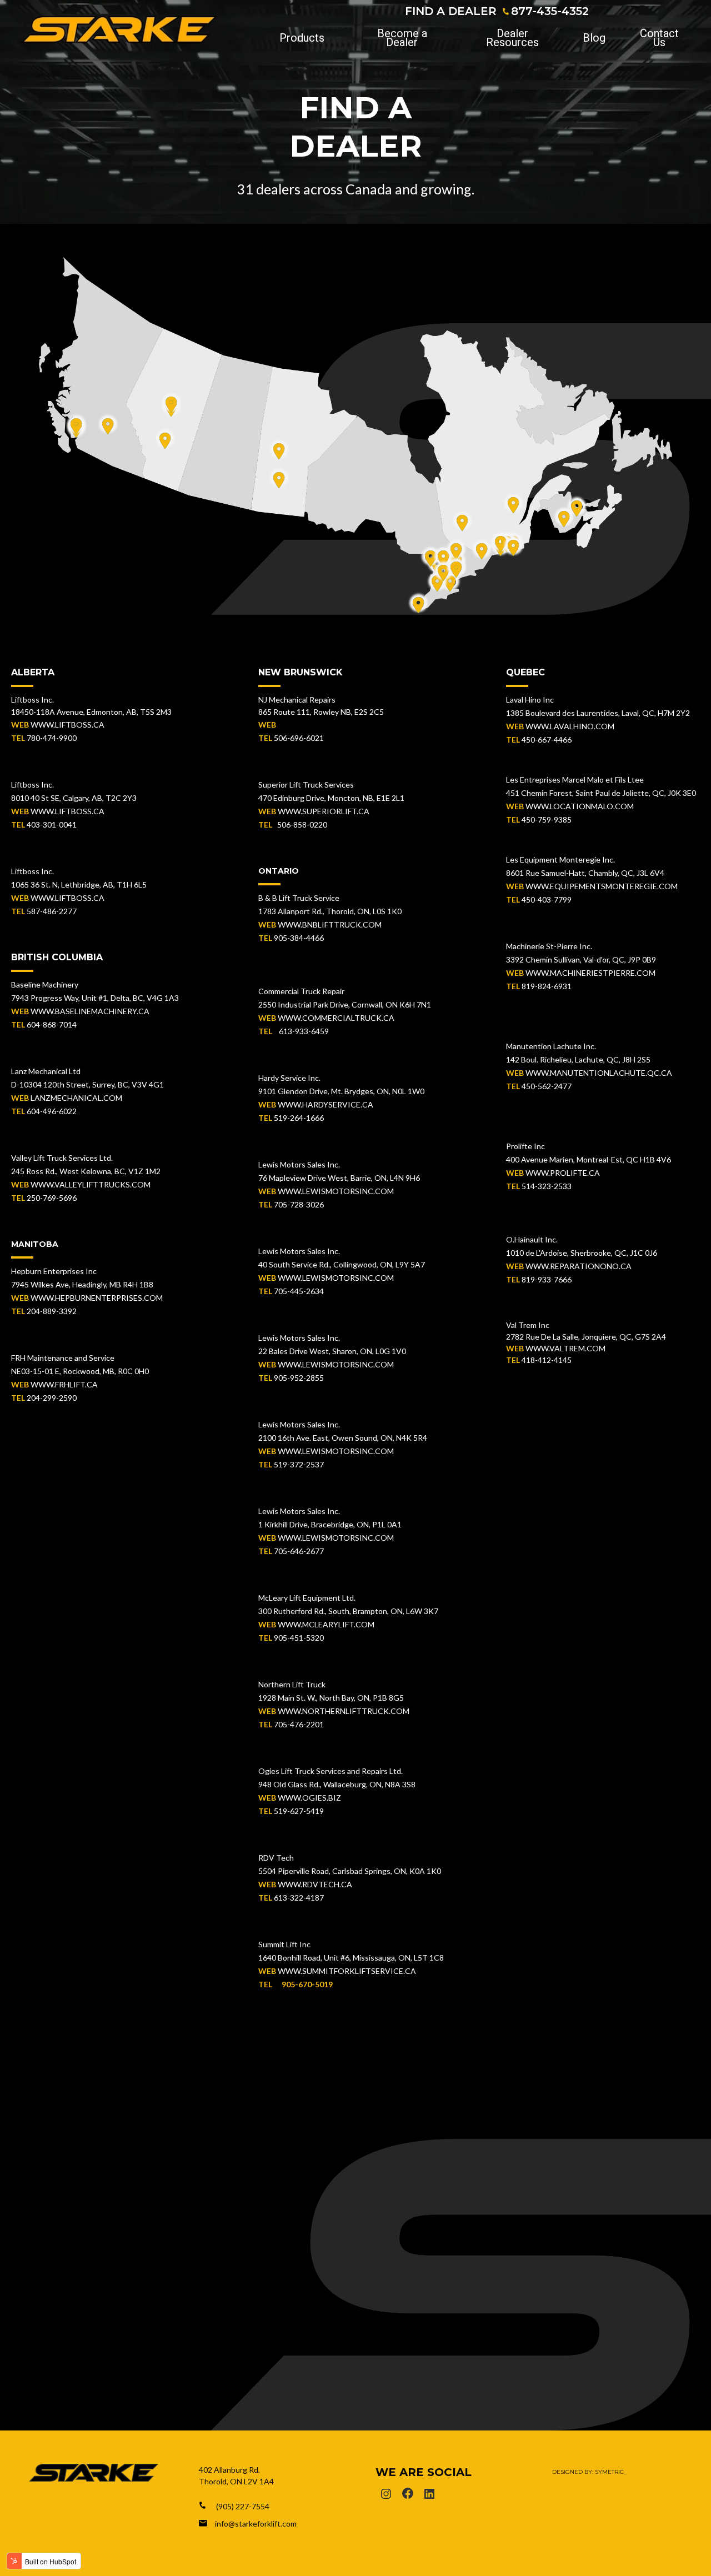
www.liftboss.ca (67, 725)
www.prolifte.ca (563, 1173)
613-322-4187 (299, 1898)
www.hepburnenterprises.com (97, 1298)
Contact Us (659, 38)
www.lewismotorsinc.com (336, 1191)
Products (302, 38)
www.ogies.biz (309, 1798)
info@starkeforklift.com (256, 2524)
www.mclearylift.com (326, 1624)
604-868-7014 (52, 1024)
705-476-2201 (299, 1724)
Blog (594, 38)
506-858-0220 (302, 825)
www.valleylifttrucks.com (91, 1184)
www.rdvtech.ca (315, 1884)
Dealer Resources (512, 38)
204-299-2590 (52, 1398)
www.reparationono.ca (579, 1266)
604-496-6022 (52, 1111)
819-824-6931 (547, 986)
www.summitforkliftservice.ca (347, 1971)
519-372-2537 (299, 1464)
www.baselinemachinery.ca (90, 1011)
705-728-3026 (299, 1204)
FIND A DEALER (451, 11)
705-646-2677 (299, 1551)
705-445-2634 (299, 1291)
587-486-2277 (52, 911)
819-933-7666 (547, 1279)
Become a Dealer (402, 38)
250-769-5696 (52, 1198)
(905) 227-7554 (243, 2506)
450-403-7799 (547, 899)
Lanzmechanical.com (76, 1098)
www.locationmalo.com (580, 806)
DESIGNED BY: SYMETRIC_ (589, 2472)
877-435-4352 (550, 11)
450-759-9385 (547, 820)
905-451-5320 (299, 1638)
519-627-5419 (299, 1811)
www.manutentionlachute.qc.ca (599, 1073)
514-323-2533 (547, 1186)
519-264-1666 (299, 1118)
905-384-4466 (299, 938)
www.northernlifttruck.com (344, 1711)
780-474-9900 (52, 738)
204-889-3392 (52, 1311)
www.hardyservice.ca (326, 1104)
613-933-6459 (301, 1031)
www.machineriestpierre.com (590, 973)
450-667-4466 (547, 740)
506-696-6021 (299, 738)
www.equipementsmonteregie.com (602, 886)
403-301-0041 (52, 825)
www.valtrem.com (565, 1348)
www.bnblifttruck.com (330, 924)
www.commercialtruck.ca (336, 1018)
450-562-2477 (547, 1086)
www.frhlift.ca (64, 1384)
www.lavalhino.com (570, 726)
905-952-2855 (299, 1378)
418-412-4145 (547, 1360)
